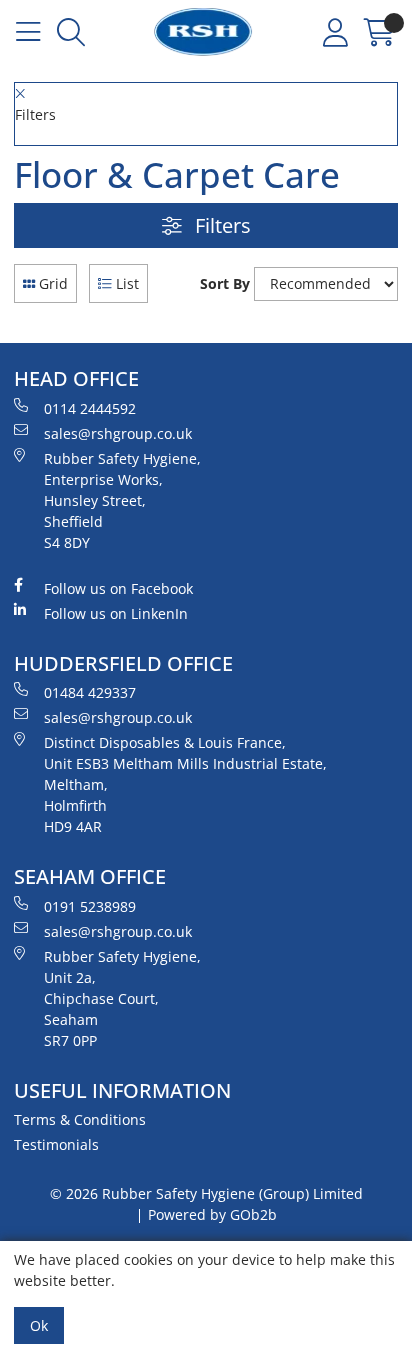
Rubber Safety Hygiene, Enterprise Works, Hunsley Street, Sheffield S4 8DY (122, 500)
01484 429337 (90, 692)
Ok (39, 1325)
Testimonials (56, 1144)
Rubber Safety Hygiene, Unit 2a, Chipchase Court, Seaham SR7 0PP (122, 998)
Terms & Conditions (80, 1119)
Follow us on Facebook (118, 588)
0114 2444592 (90, 408)
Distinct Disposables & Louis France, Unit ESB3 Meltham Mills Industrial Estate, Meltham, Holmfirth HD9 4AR (185, 784)
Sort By (225, 283)
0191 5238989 (90, 906)
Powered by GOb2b (212, 1214)
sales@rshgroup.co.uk (118, 433)
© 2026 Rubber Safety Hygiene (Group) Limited (206, 1193)
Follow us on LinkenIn (116, 613)
